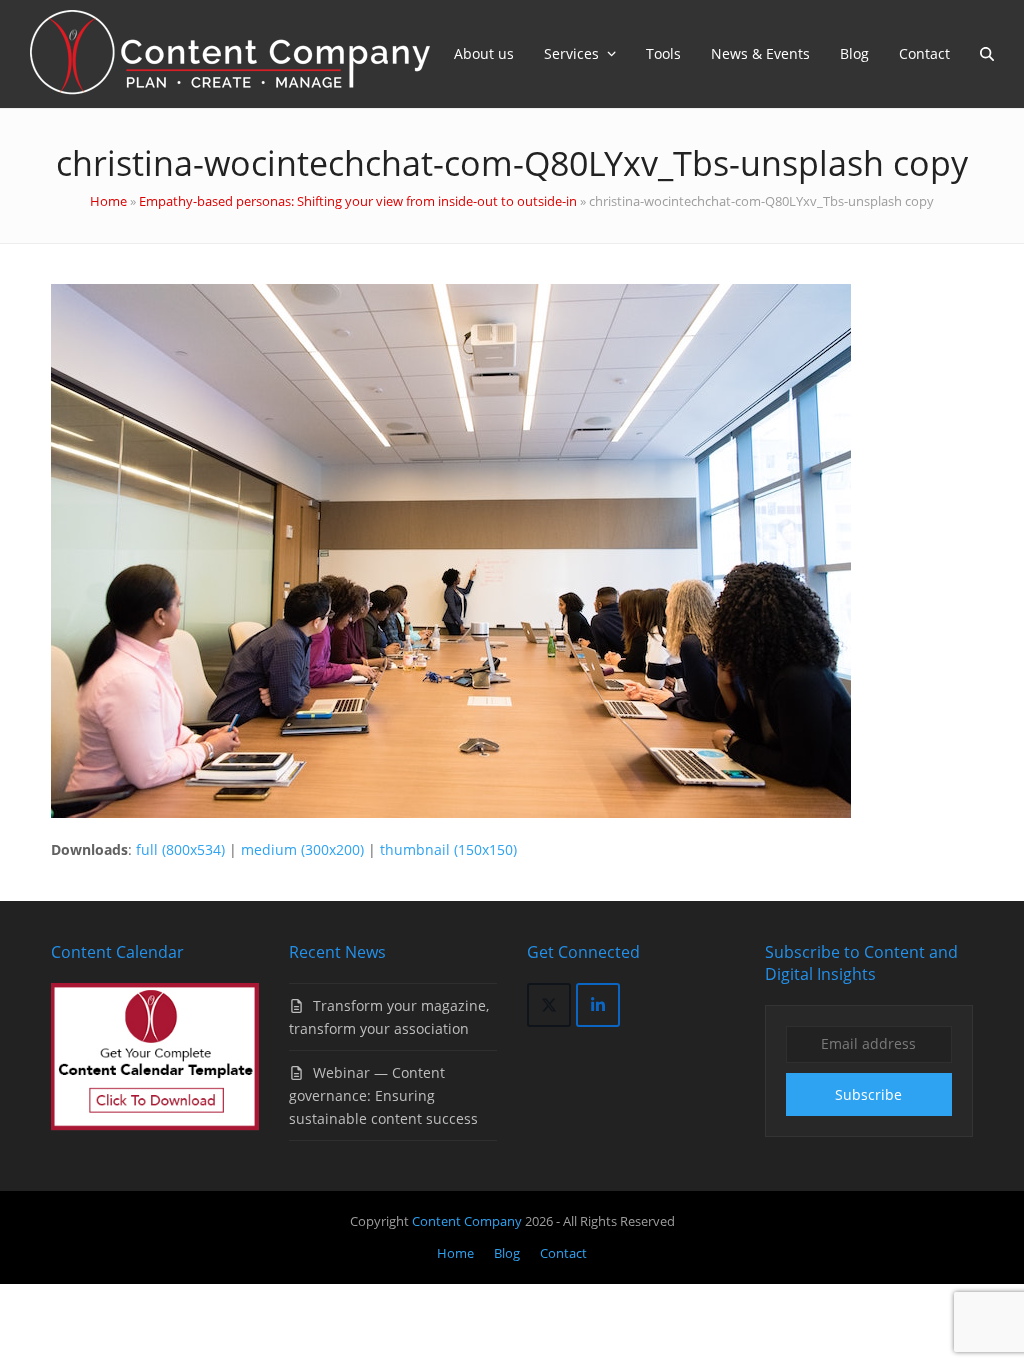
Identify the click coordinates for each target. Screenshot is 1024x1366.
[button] (987, 54)
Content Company (468, 1221)
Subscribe (868, 1094)
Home (108, 201)
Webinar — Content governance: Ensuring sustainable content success (383, 1095)
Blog (507, 1253)
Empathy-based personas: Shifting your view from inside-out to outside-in (358, 201)
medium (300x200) (302, 849)
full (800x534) (180, 849)
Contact (563, 1253)
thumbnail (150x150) (448, 849)
